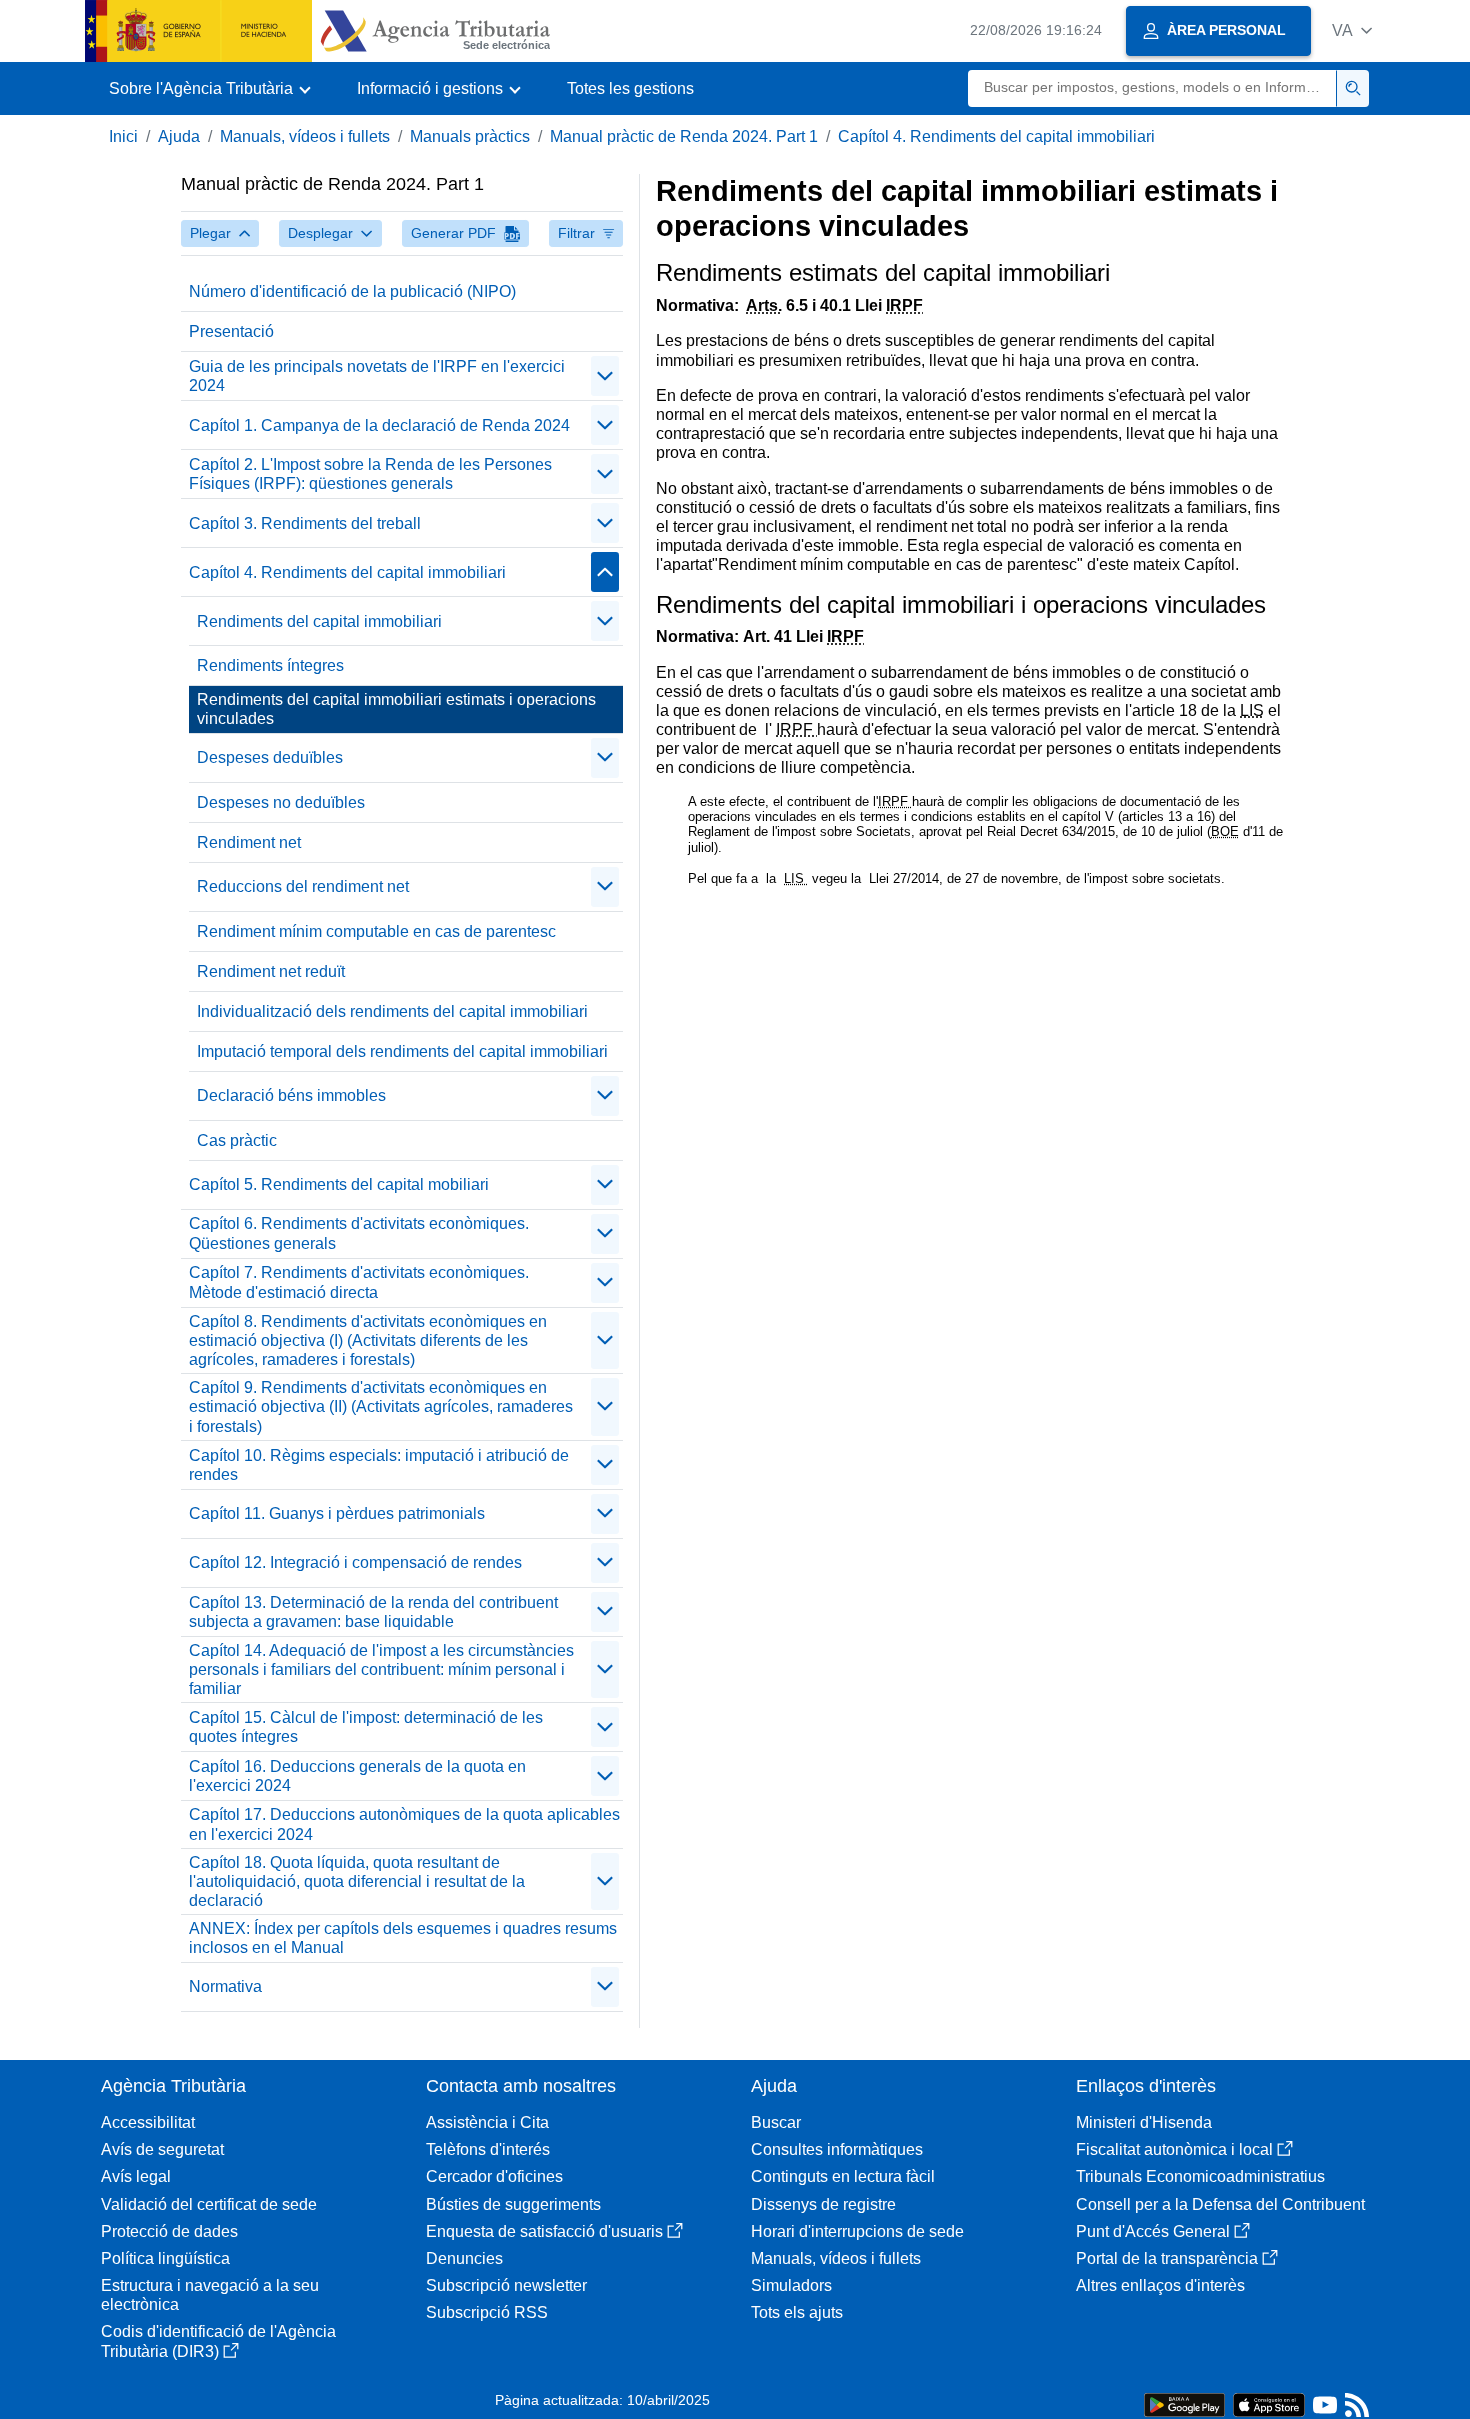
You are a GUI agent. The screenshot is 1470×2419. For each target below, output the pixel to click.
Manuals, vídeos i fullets (305, 136)
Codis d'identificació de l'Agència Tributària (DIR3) (218, 2341)
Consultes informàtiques (837, 2149)
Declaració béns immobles (291, 1095)
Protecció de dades (169, 2231)
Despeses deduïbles (270, 757)
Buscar (776, 2122)
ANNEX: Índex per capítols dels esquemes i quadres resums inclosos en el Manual (403, 1938)
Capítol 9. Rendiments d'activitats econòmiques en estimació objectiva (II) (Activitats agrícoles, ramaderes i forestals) (381, 1406)
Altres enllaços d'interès (1160, 2285)
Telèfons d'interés (488, 2149)
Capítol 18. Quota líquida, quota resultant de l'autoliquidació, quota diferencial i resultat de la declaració (357, 1881)
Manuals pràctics (470, 136)
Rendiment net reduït (271, 971)
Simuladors (791, 2285)
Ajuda (179, 136)
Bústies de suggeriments (513, 2204)
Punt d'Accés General (1153, 2231)
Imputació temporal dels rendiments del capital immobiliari (402, 1051)
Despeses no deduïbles (281, 802)
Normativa (225, 1986)
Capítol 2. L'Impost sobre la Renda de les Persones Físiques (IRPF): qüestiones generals (370, 474)
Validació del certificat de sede (209, 2204)
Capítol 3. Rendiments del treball (305, 523)
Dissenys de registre (823, 2204)
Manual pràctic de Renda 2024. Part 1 (684, 136)
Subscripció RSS (487, 2312)
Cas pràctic (237, 1140)
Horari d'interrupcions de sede (857, 2231)
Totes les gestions (630, 88)
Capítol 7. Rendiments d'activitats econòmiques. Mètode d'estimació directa (359, 1282)
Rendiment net (249, 842)
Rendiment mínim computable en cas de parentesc (376, 931)
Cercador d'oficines (494, 2176)
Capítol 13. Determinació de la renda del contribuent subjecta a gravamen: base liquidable (373, 1612)
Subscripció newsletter (506, 2285)
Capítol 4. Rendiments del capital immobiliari (996, 136)
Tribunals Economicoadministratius (1200, 2176)
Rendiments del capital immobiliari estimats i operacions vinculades (396, 709)
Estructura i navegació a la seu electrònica (210, 2295)
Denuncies (464, 2258)
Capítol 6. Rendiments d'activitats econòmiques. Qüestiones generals (359, 1233)
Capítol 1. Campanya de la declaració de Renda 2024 (379, 425)
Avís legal (136, 2176)
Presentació (231, 331)
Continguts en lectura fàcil (843, 2176)
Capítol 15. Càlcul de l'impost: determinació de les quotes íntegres (366, 1727)
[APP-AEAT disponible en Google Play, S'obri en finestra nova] (1184, 2403)
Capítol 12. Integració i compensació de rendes (355, 1562)
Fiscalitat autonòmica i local (1174, 2149)
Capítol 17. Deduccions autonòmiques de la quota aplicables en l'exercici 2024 (404, 1824)
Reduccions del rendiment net (303, 886)
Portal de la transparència (1167, 2258)
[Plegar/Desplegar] (605, 376)
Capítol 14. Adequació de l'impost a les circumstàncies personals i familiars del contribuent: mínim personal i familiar (381, 1669)
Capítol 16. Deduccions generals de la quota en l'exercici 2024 (357, 1776)
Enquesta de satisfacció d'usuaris (544, 2231)
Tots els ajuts (797, 2312)
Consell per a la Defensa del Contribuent (1220, 2204)
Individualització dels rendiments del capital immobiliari (392, 1011)
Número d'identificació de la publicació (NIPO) (352, 291)
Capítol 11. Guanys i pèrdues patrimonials (337, 1513)
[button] (1352, 30)
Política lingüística (165, 2258)
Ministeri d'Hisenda (1144, 2122)
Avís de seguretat (162, 2149)
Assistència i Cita (487, 2122)
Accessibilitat (148, 2122)
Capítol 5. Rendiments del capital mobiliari (339, 1184)
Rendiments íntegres (270, 665)
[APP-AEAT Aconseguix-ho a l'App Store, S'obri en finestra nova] (1269, 2403)
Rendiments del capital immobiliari (319, 621)
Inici (123, 136)
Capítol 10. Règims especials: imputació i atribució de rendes (379, 1465)
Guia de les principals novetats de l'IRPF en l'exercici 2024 (377, 376)
